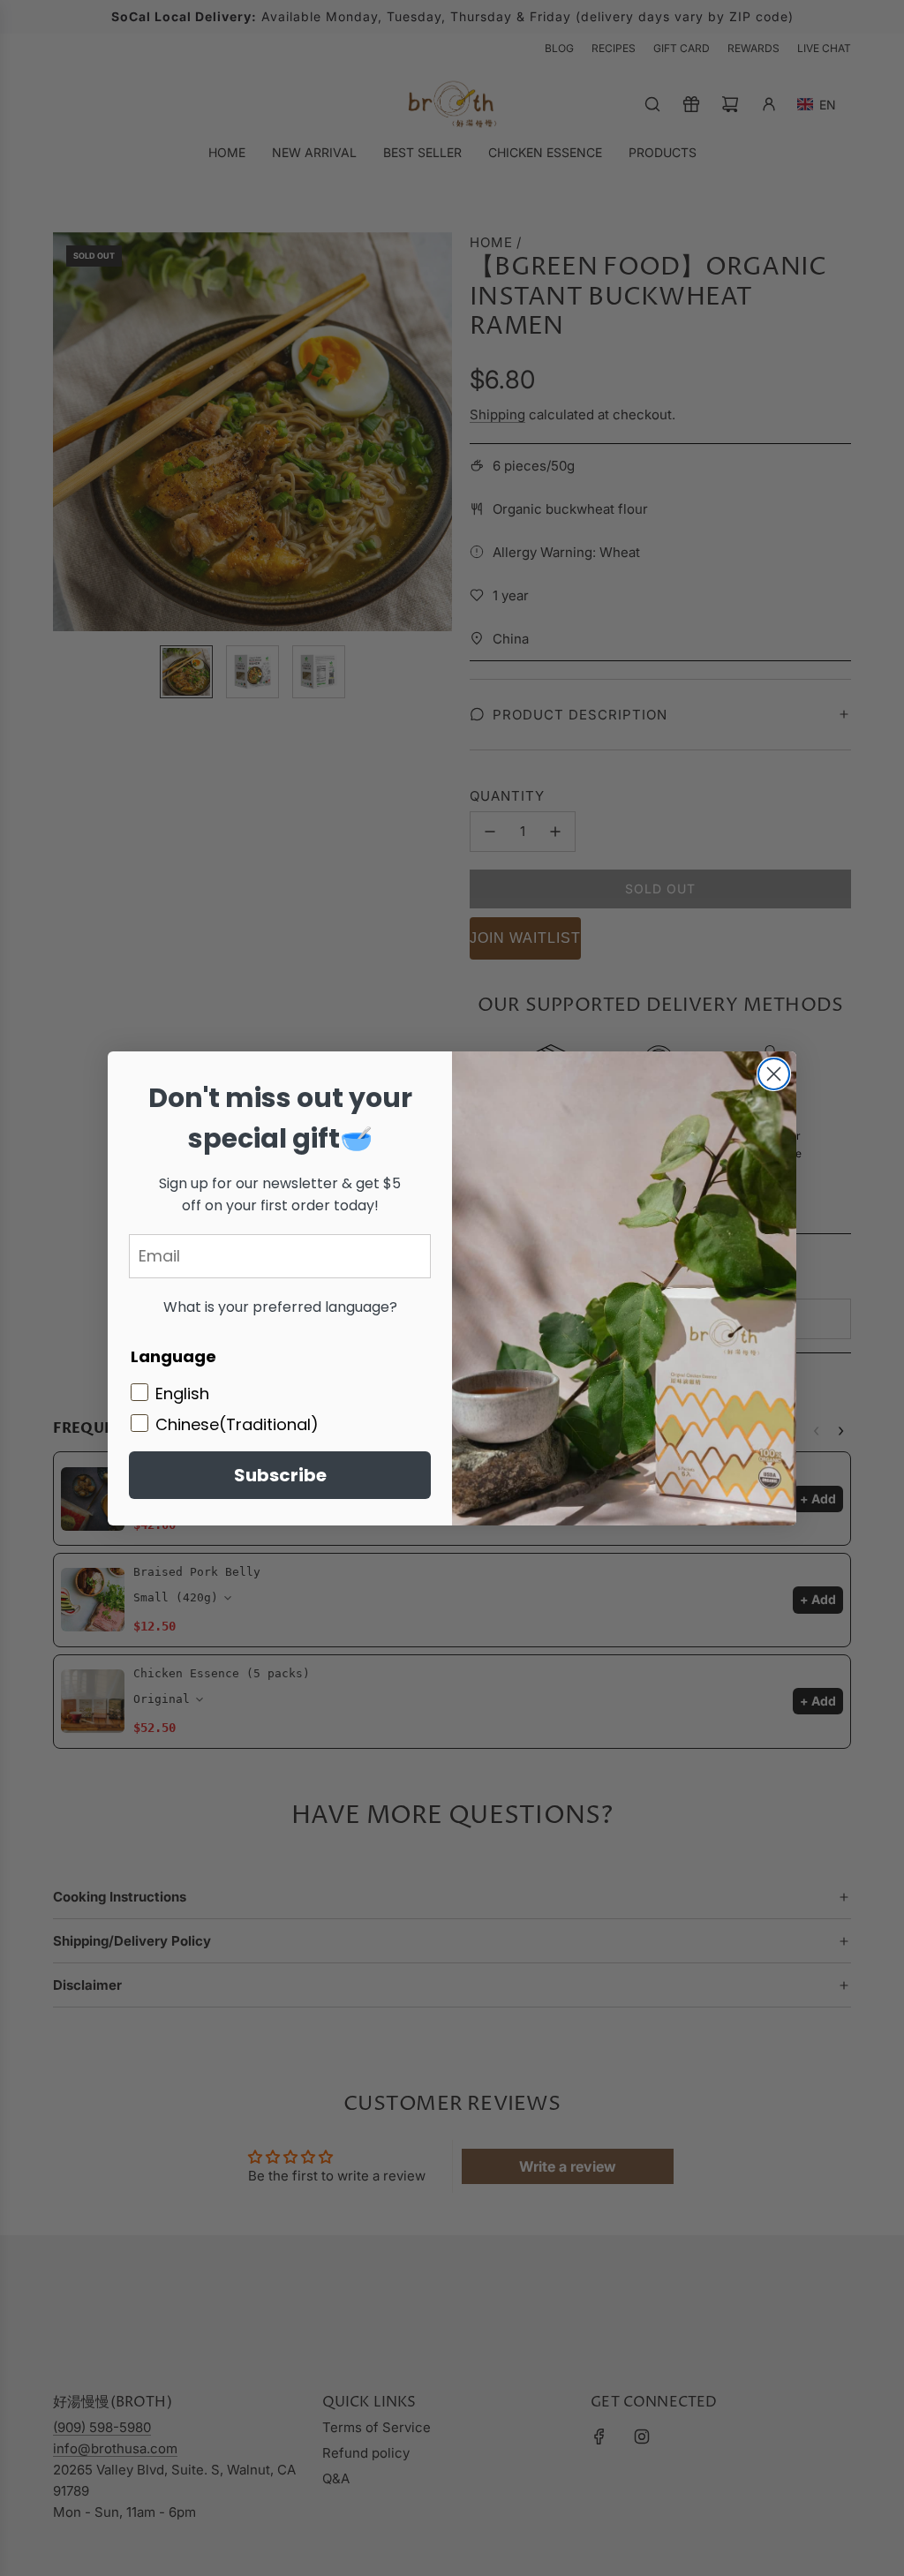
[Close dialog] (774, 1074)
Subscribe (280, 1475)
